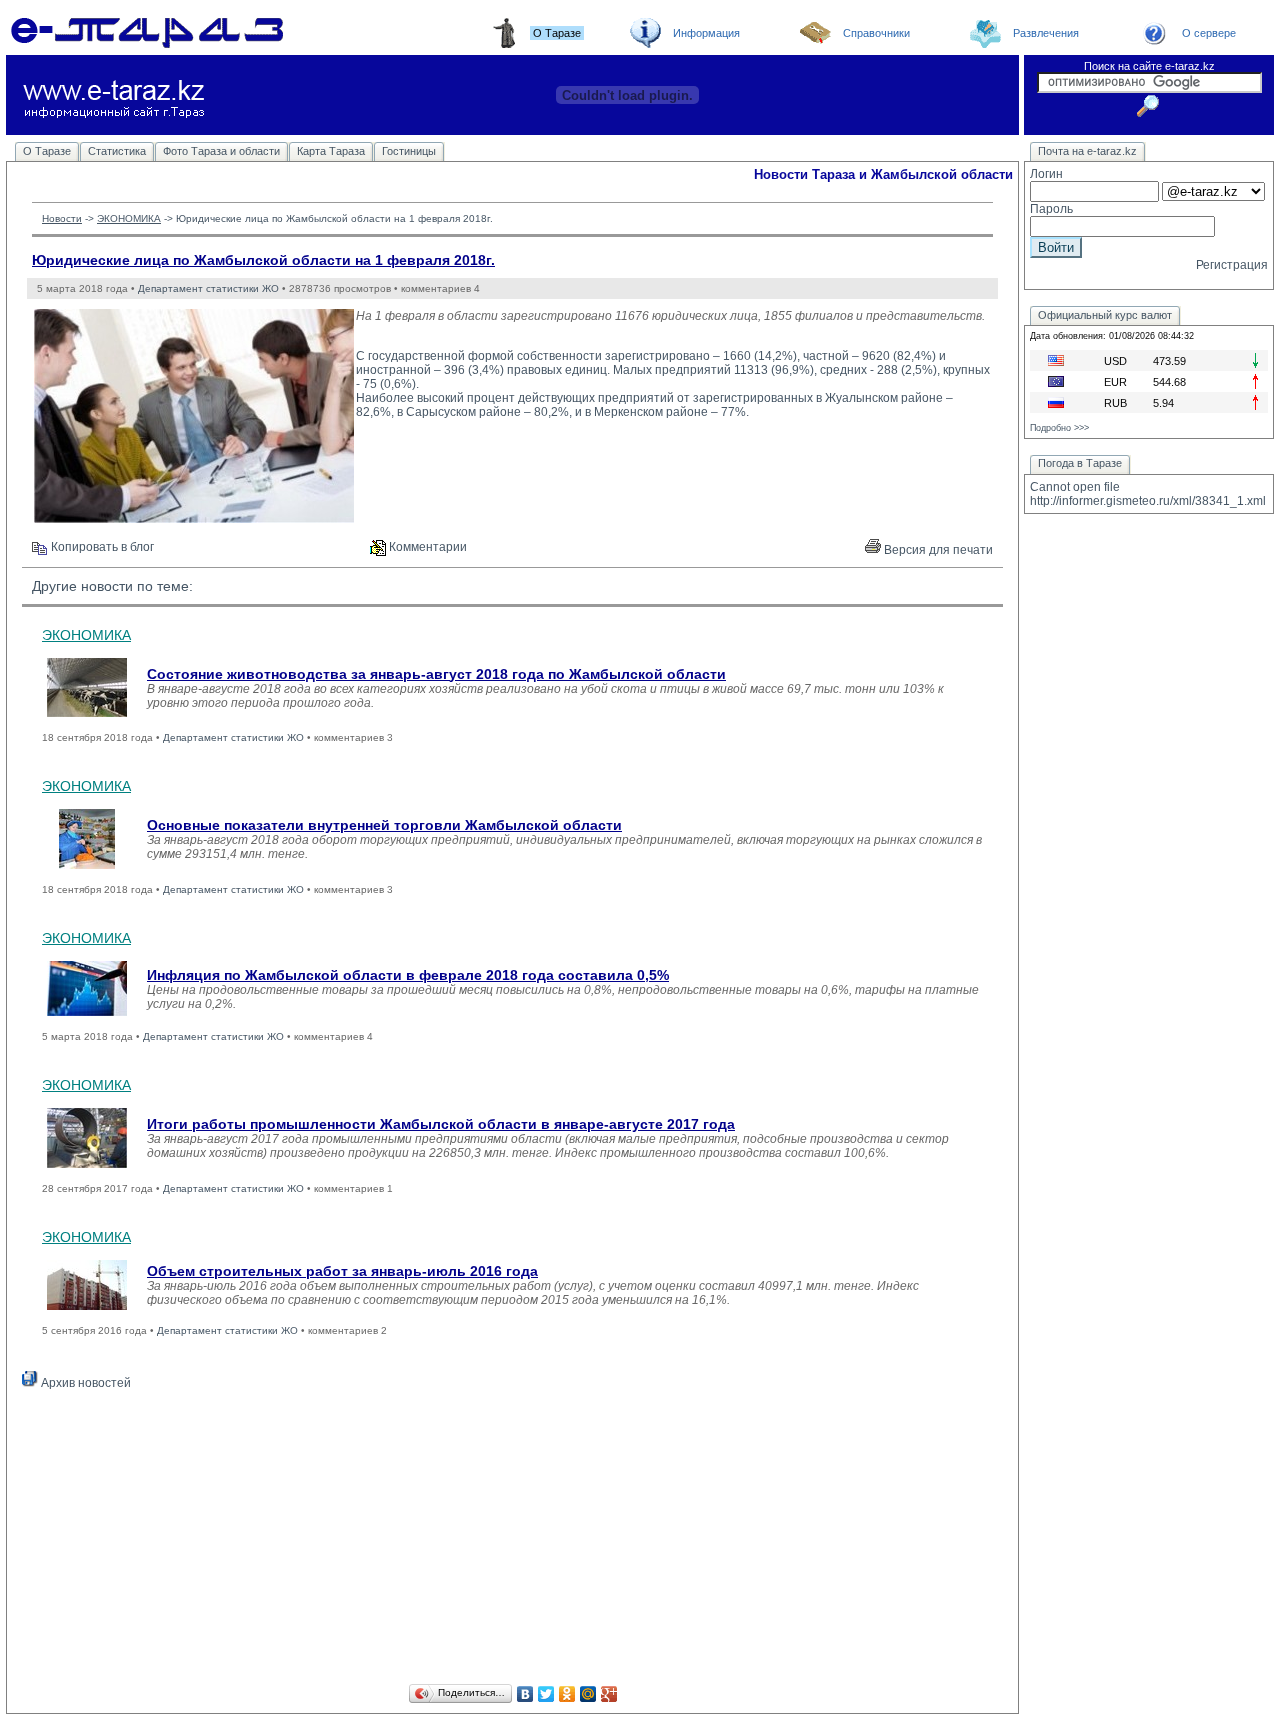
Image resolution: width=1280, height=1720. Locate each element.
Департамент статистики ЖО (208, 288)
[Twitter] (546, 1694)
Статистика (117, 151)
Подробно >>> (1059, 428)
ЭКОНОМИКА (129, 218)
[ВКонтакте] (525, 1694)
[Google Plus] (609, 1694)
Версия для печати (937, 550)
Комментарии (426, 547)
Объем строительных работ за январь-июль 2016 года (342, 1271)
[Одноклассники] (567, 1694)
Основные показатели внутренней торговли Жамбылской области (384, 825)
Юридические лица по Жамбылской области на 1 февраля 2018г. (263, 260)
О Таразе (47, 151)
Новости (62, 218)
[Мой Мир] (588, 1694)
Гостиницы (409, 151)
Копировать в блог (101, 547)
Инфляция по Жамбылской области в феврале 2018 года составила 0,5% (408, 975)
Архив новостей (84, 1383)
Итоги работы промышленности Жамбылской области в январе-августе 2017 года (441, 1124)
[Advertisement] (512, 1540)
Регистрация (1232, 265)
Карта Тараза (331, 151)
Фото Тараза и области (221, 151)
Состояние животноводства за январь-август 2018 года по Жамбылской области (436, 674)
